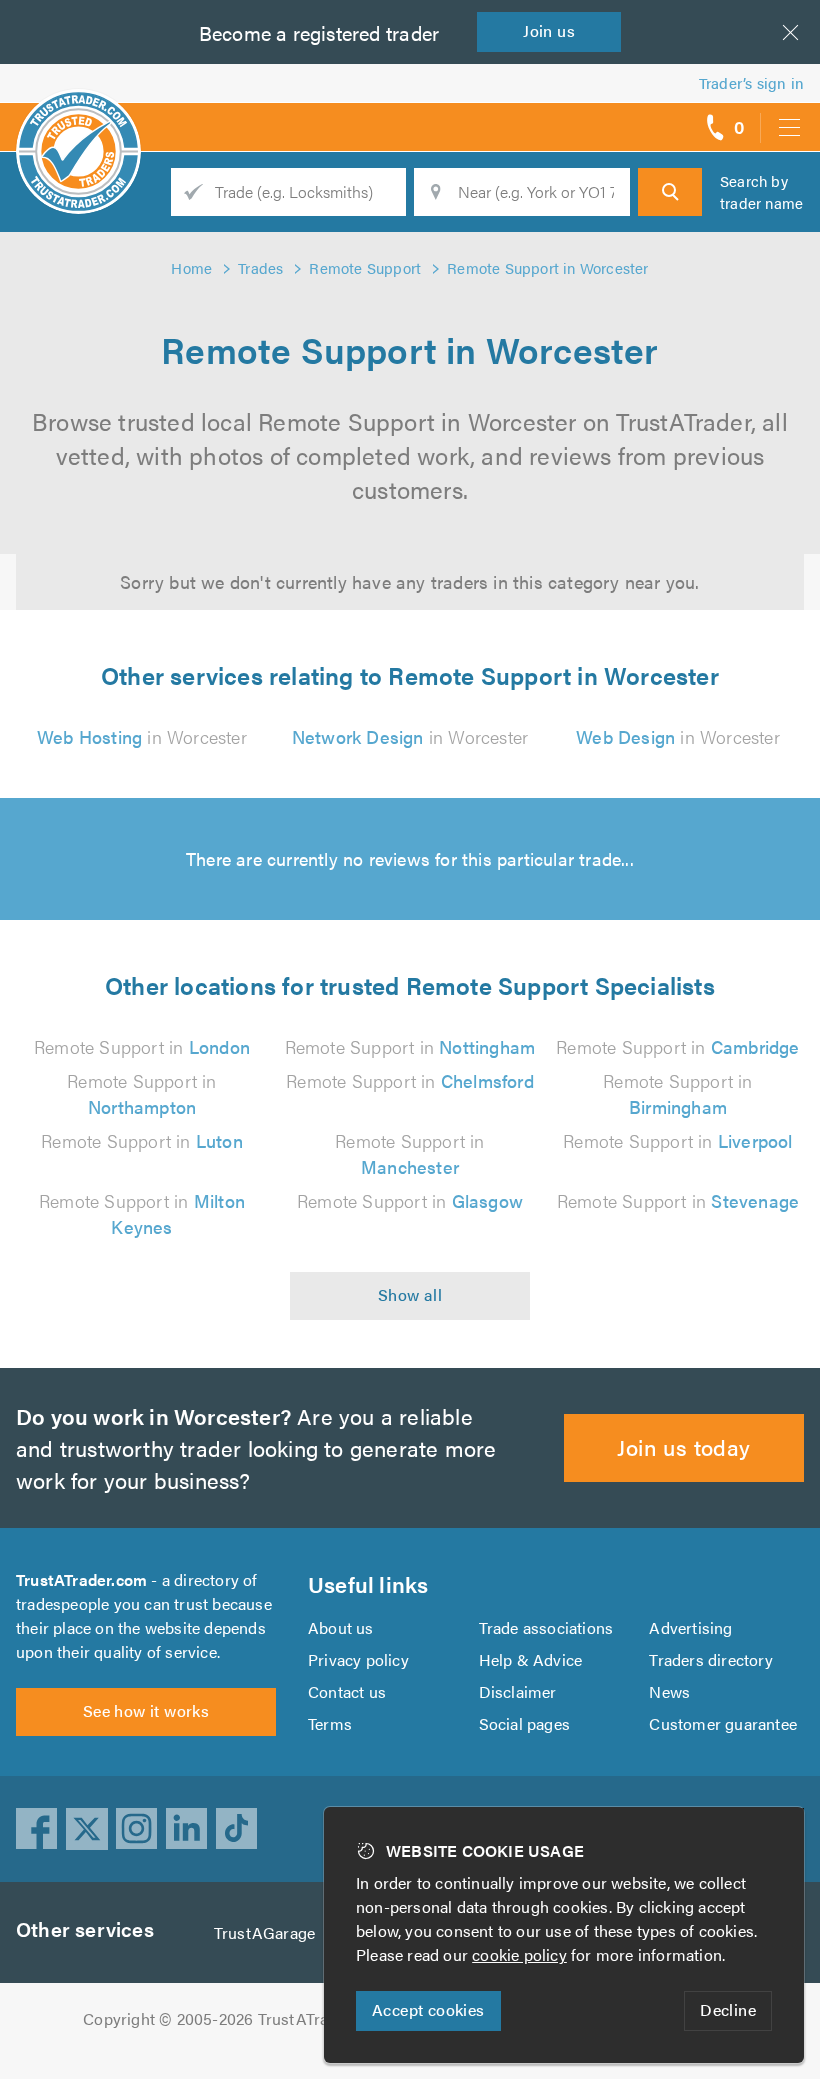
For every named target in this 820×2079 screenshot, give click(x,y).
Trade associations (546, 1627)
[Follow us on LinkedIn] (187, 1829)
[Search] (670, 192)
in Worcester (142, 736)
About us (341, 1627)
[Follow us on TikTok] (237, 1829)
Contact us (347, 1691)
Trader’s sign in (751, 82)
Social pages (524, 1723)
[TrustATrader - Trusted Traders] (78, 120)
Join (549, 30)
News (669, 1691)
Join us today (683, 1446)
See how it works (146, 1710)
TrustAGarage (264, 1932)
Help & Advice (531, 1659)
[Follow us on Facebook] (37, 1829)
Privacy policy (358, 1659)
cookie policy (519, 1954)
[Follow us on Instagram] (137, 1829)
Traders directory (710, 1659)
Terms (330, 1723)
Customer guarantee (723, 1723)
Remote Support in (142, 1046)
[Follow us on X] (87, 1829)
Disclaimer (518, 1691)
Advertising (690, 1627)
